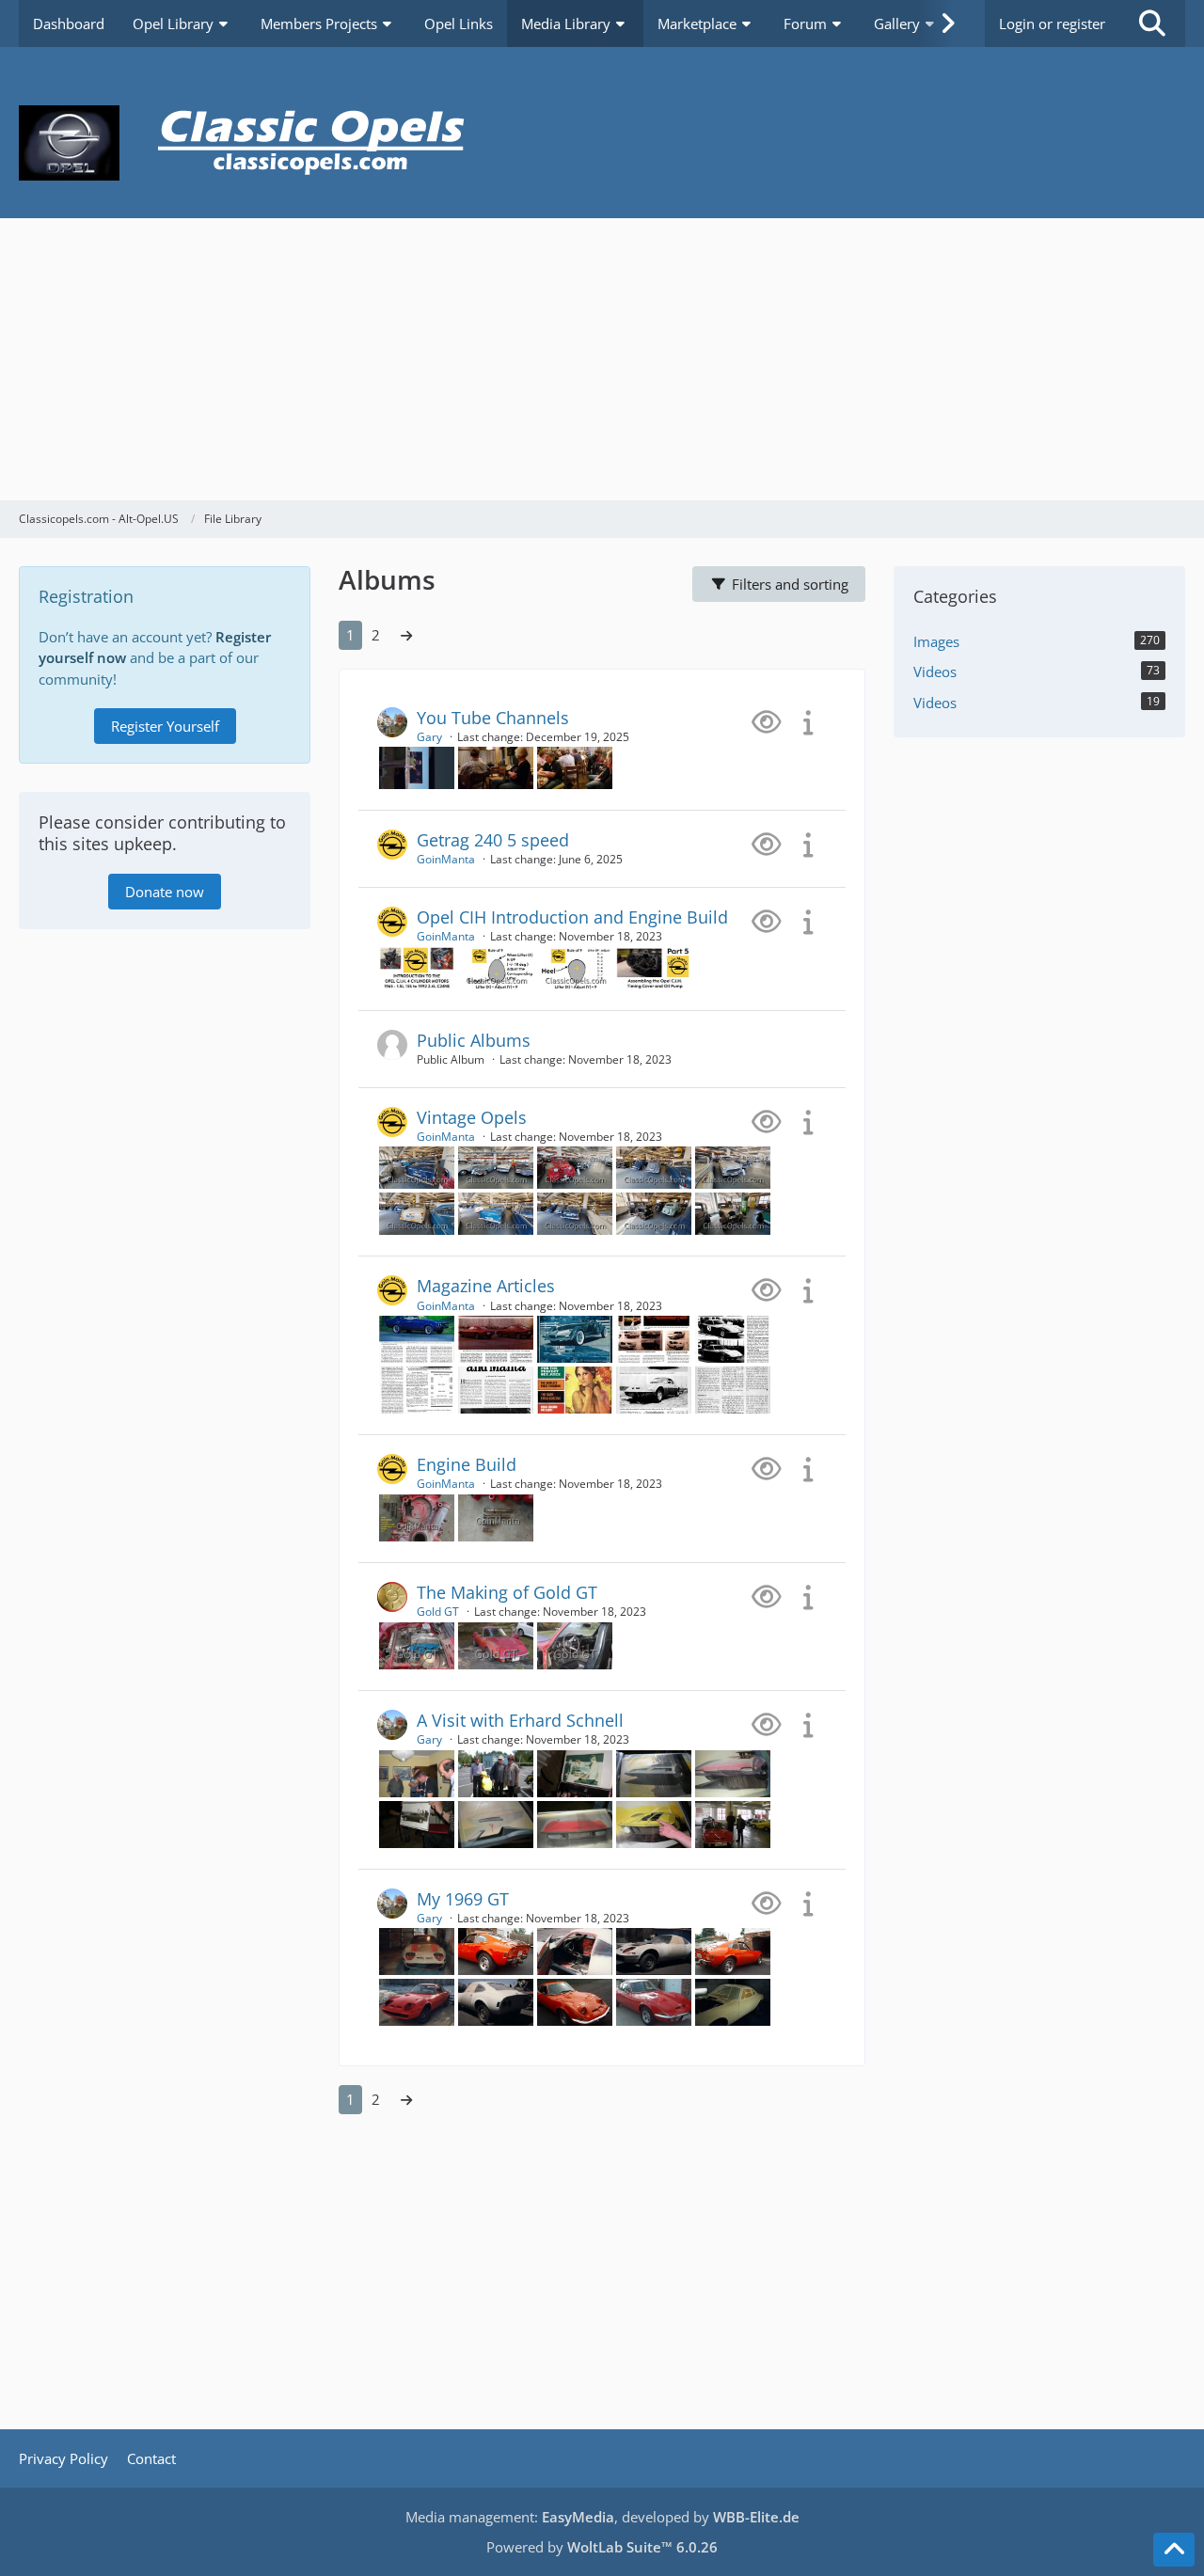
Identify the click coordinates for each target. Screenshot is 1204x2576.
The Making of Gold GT (507, 1592)
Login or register (1052, 24)
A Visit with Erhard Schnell (520, 1720)
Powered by (602, 2547)
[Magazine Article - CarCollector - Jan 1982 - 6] (417, 1337)
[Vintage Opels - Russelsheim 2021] (417, 1166)
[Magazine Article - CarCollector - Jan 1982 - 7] (417, 1388)
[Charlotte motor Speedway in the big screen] (417, 766)
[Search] (1152, 24)
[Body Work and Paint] (417, 1950)
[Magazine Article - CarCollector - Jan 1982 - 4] (733, 1337)
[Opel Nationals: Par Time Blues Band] (496, 766)
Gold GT (438, 1612)
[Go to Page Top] (1174, 2550)
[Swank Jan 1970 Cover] (575, 1388)
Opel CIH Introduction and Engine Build (572, 917)
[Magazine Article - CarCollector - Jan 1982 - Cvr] (575, 1337)
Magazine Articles (486, 1286)
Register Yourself (165, 726)
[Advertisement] (602, 359)
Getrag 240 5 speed (493, 840)
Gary (429, 737)
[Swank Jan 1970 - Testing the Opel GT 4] (733, 1388)
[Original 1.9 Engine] (417, 1644)
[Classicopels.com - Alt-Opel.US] (602, 143)
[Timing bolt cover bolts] (496, 1516)
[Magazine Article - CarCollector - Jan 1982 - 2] (496, 1388)
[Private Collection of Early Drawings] (417, 1772)
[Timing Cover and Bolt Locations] (417, 1516)
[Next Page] (406, 635)
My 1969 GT (463, 1899)
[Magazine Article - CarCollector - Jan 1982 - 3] (496, 1337)
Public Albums (474, 1040)
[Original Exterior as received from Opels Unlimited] (496, 1644)
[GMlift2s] (575, 966)
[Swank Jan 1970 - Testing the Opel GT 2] (654, 1388)
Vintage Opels (472, 1117)
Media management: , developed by (602, 2517)
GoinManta (446, 859)
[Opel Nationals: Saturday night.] (575, 766)
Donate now (165, 892)
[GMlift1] (496, 966)
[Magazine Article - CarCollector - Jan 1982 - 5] (654, 1337)
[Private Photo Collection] (575, 1772)
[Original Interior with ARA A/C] (575, 1644)
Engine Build (467, 1464)
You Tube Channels (493, 718)
